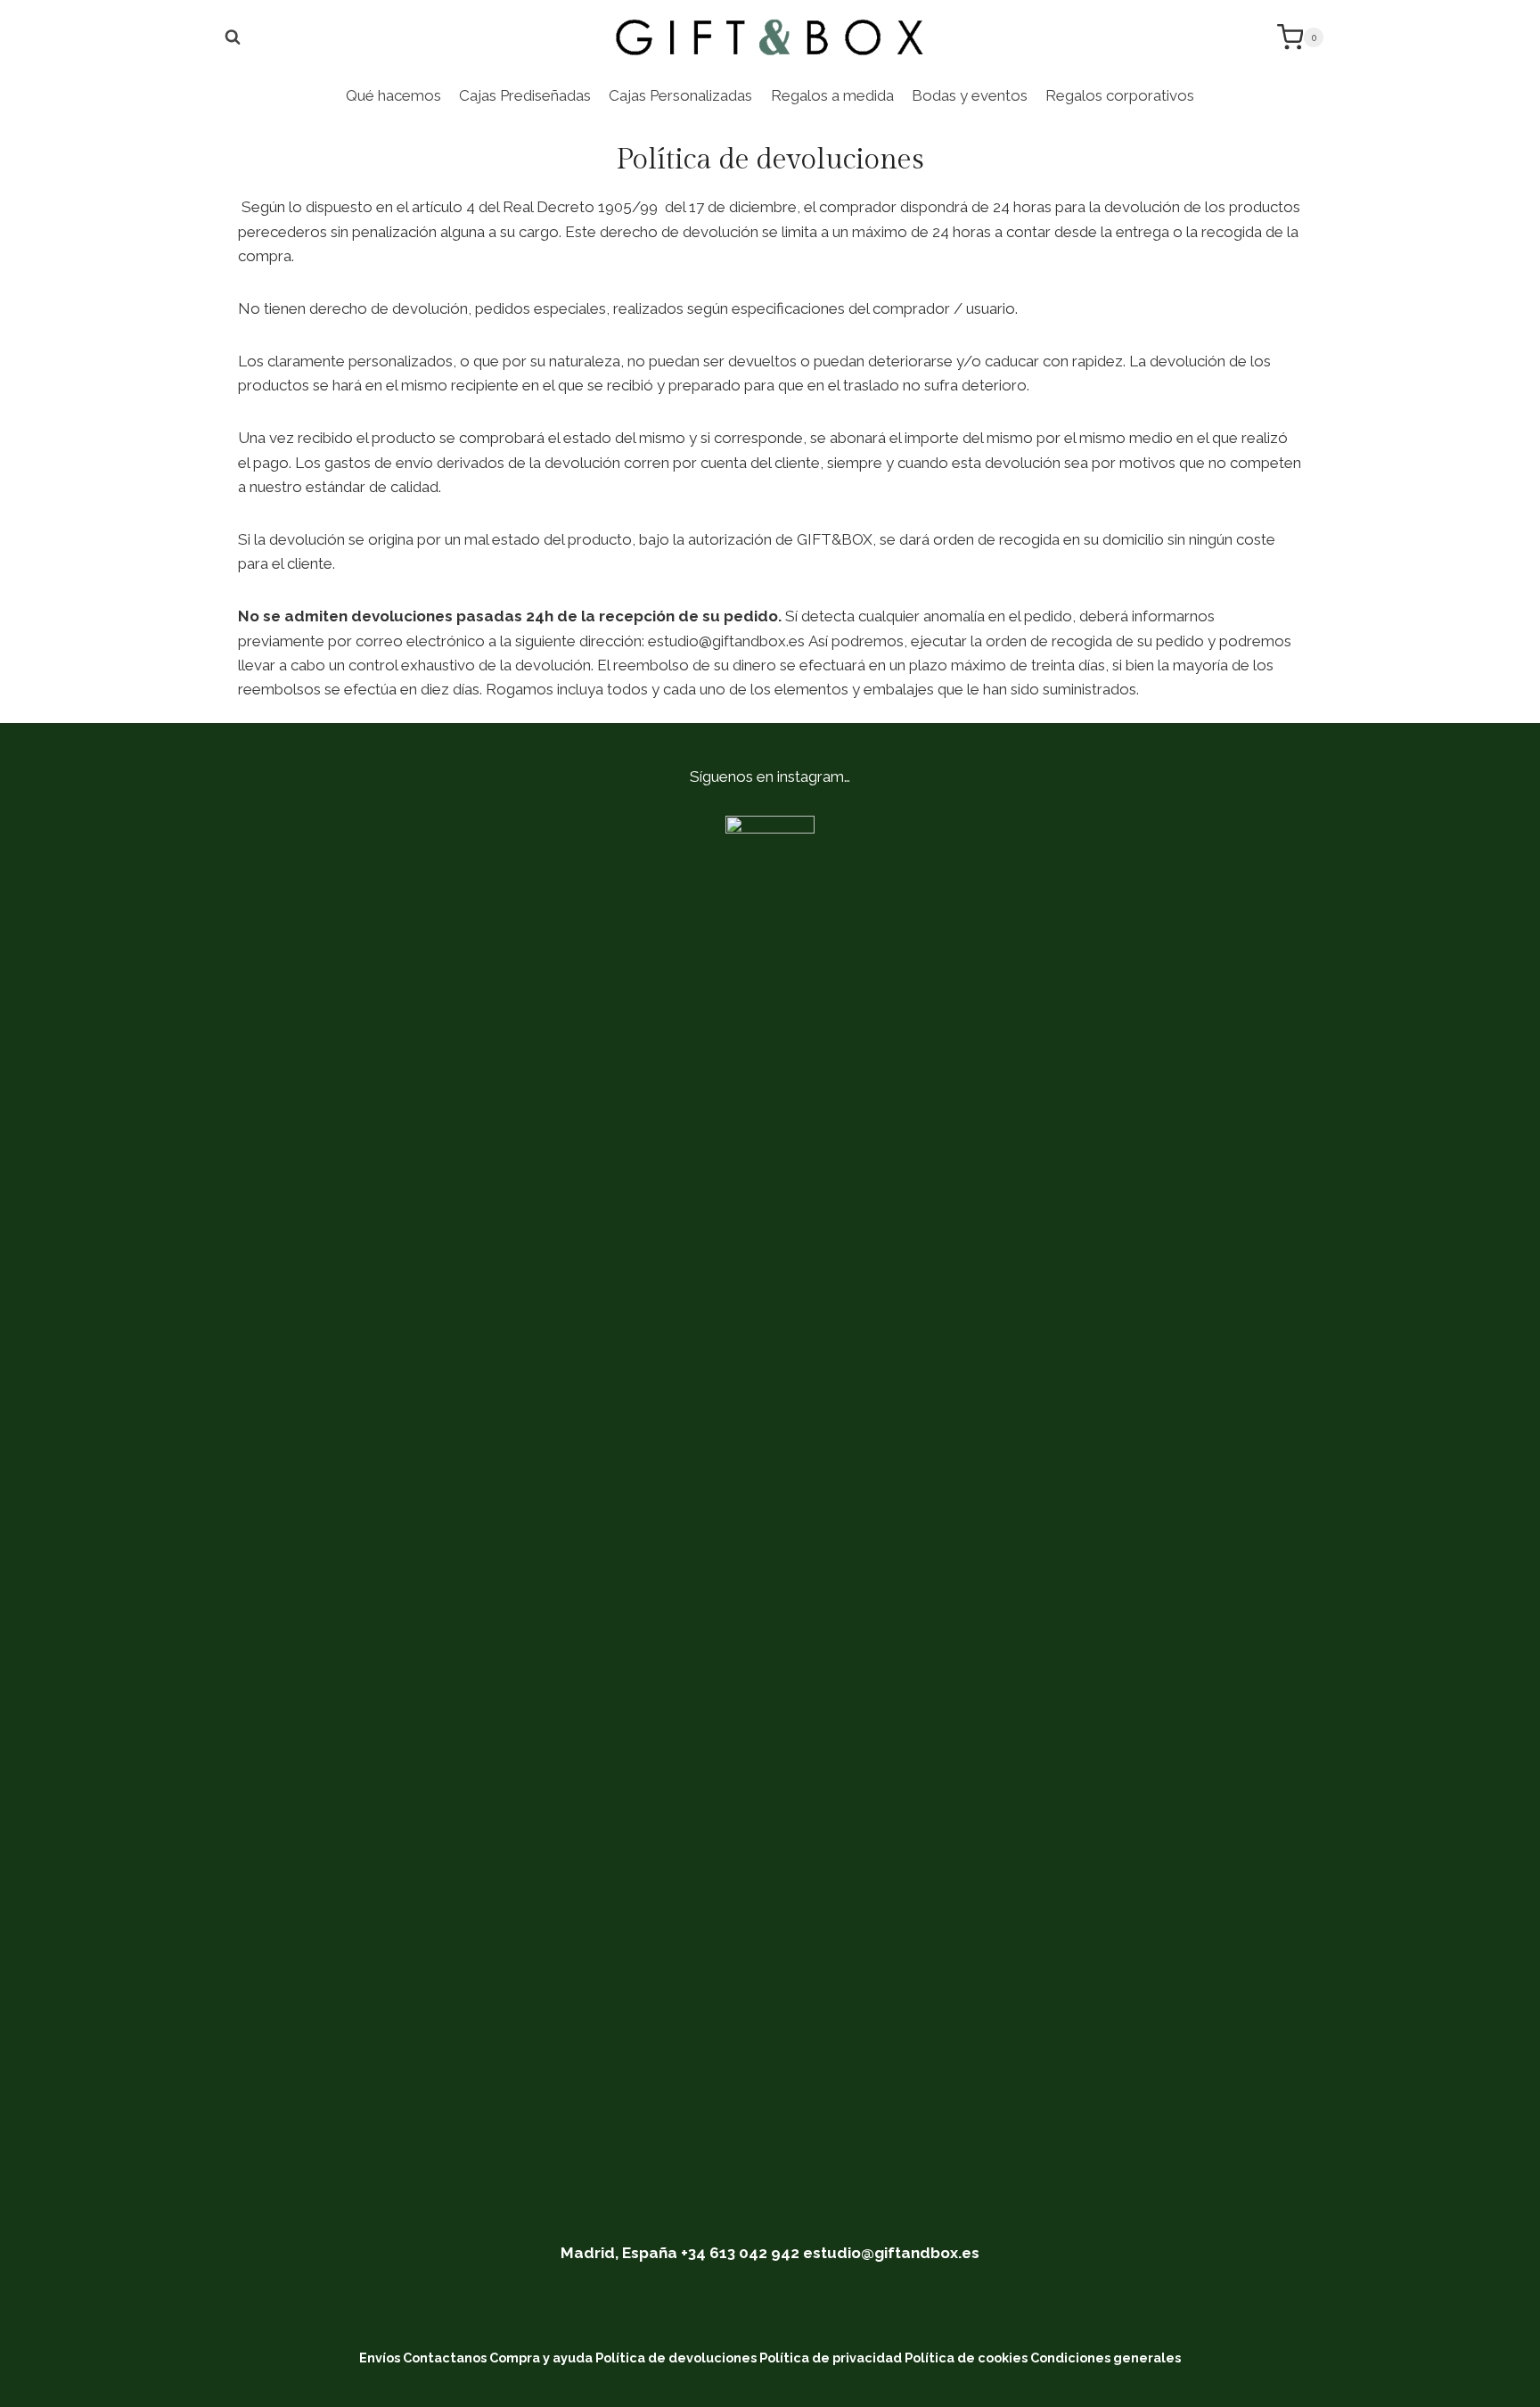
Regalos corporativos (1120, 95)
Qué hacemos (393, 95)
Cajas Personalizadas (680, 95)
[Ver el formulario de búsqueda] (233, 37)
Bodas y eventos (970, 95)
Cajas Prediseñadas (525, 95)
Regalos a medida (832, 95)
